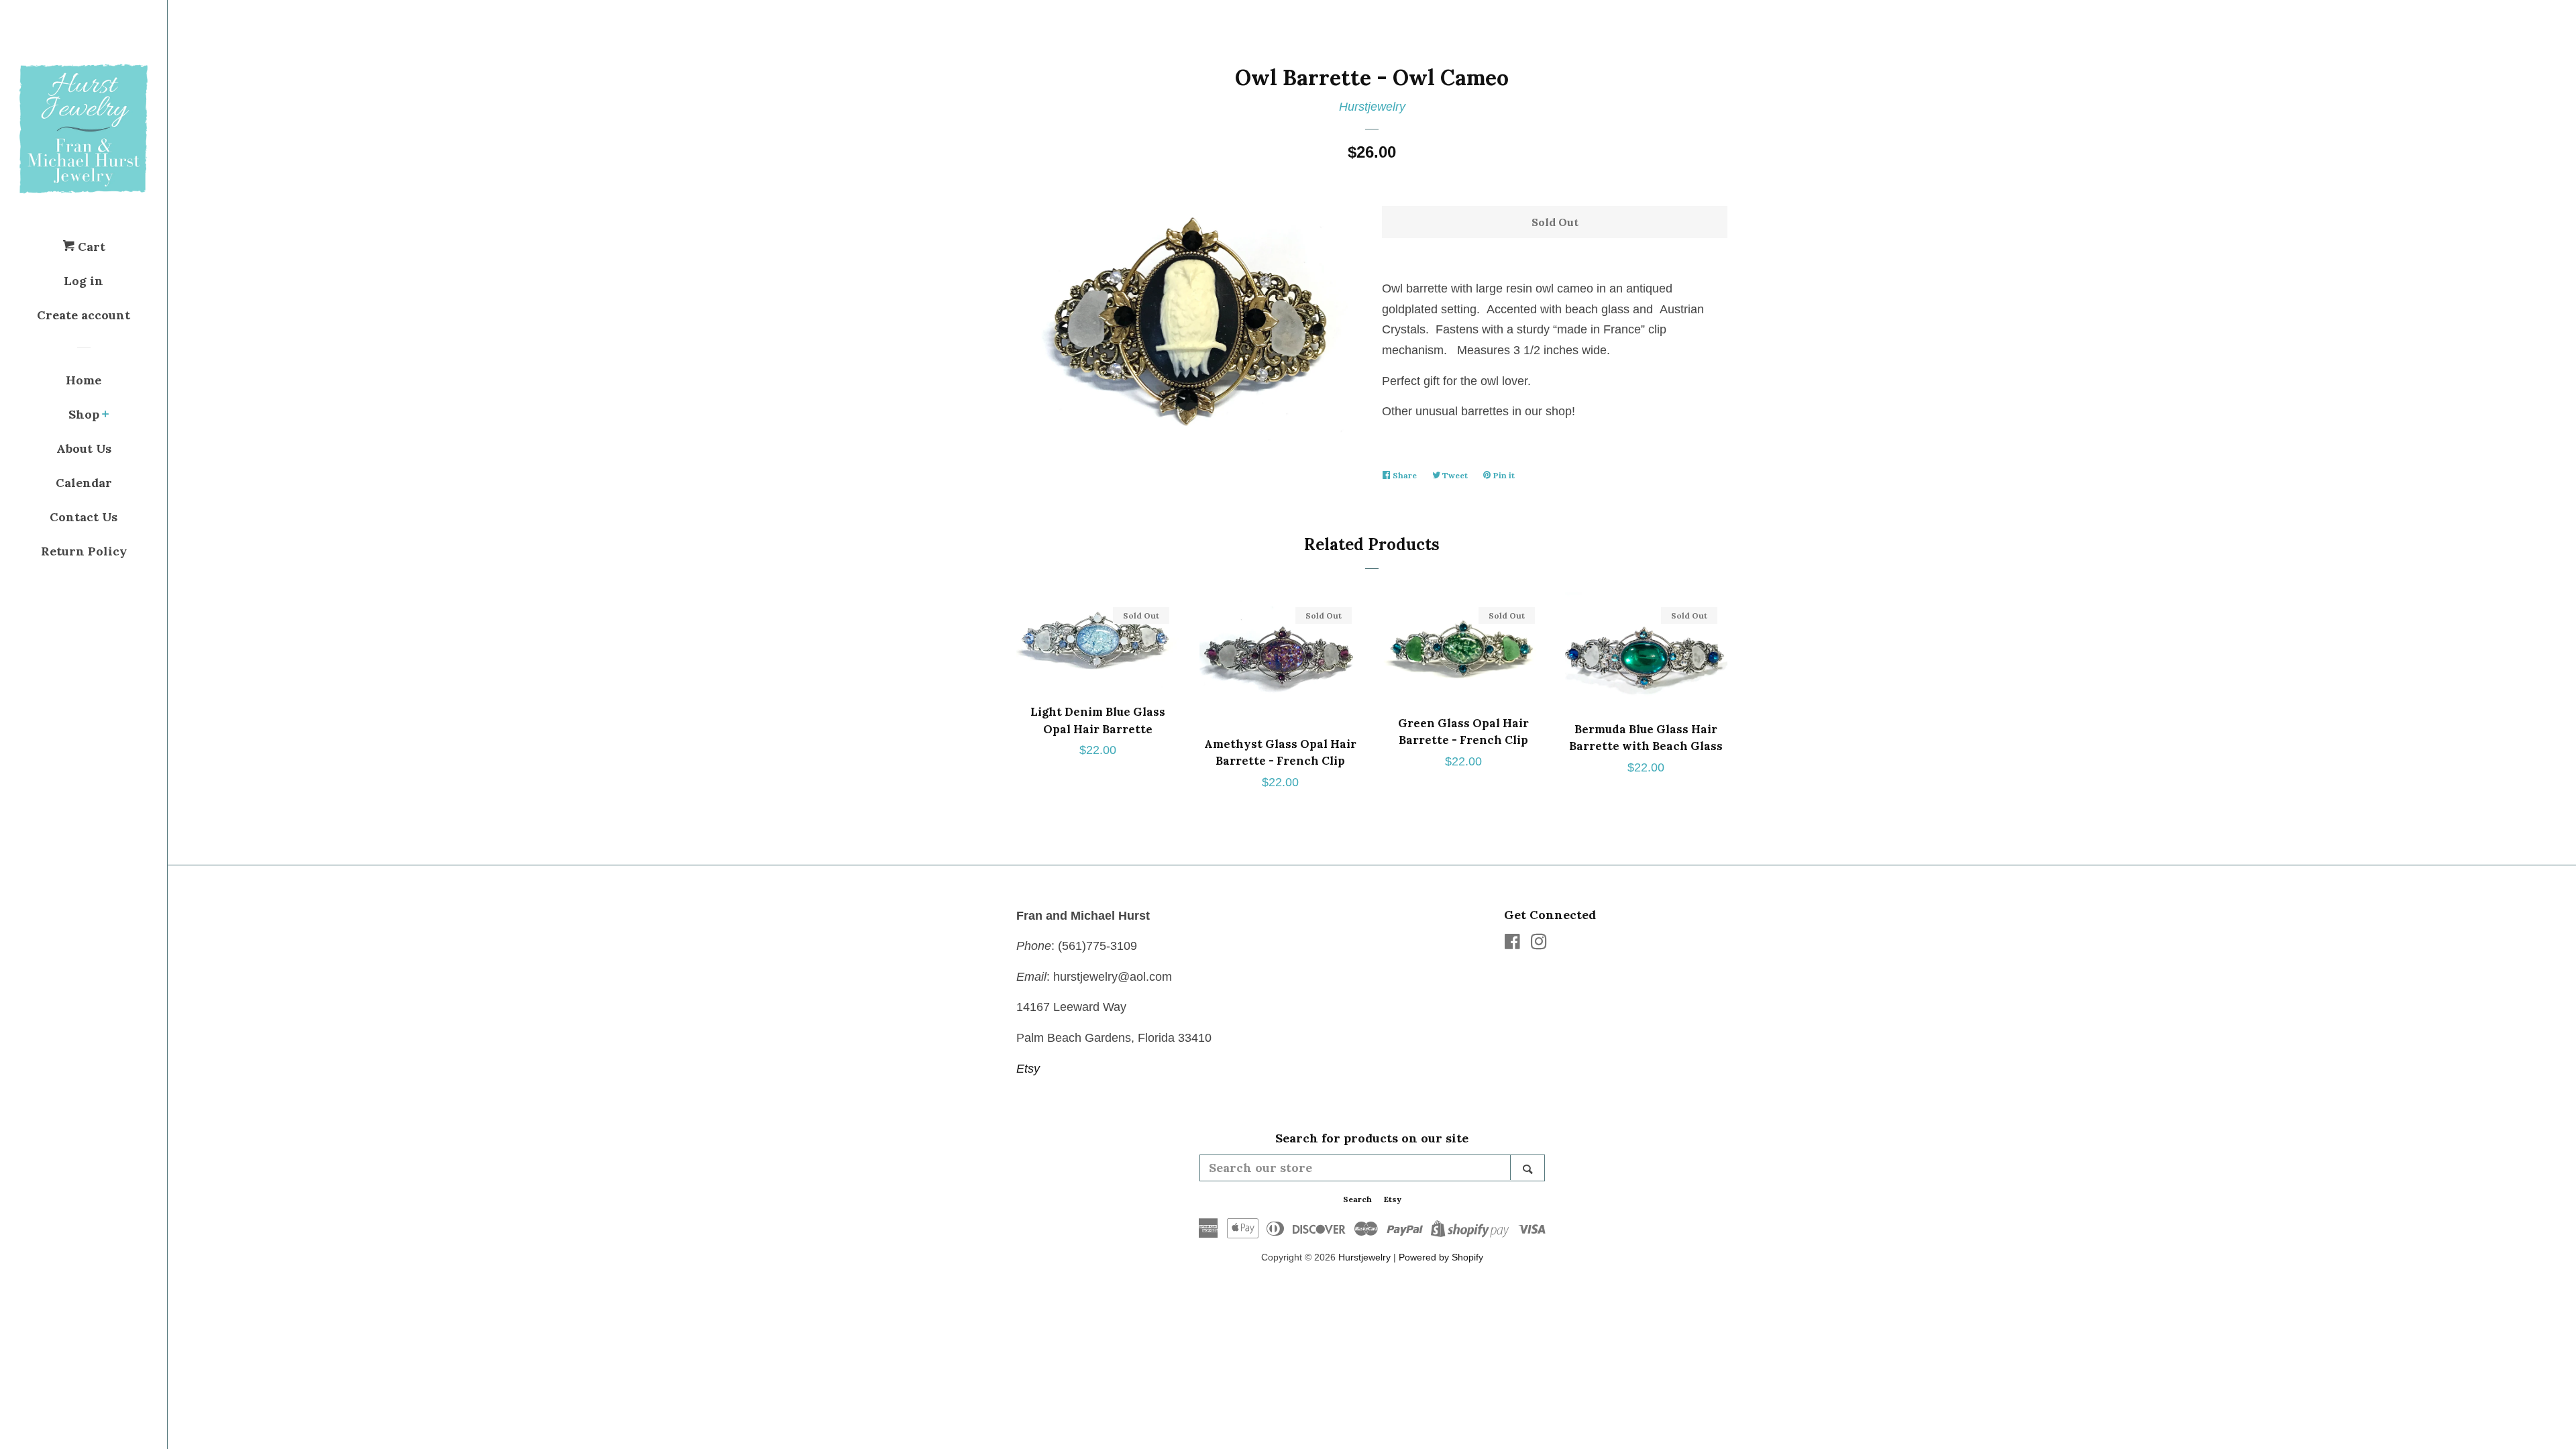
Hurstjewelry (1372, 107)
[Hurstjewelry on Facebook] (1512, 944)
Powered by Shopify (1441, 1257)
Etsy (1028, 1069)
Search (1357, 1199)
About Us (84, 448)
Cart (90, 247)
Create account (84, 315)
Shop (84, 414)
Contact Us (84, 517)
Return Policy (84, 551)
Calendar (84, 483)
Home (84, 380)
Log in (84, 281)
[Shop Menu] (106, 415)
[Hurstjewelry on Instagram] (1539, 944)
